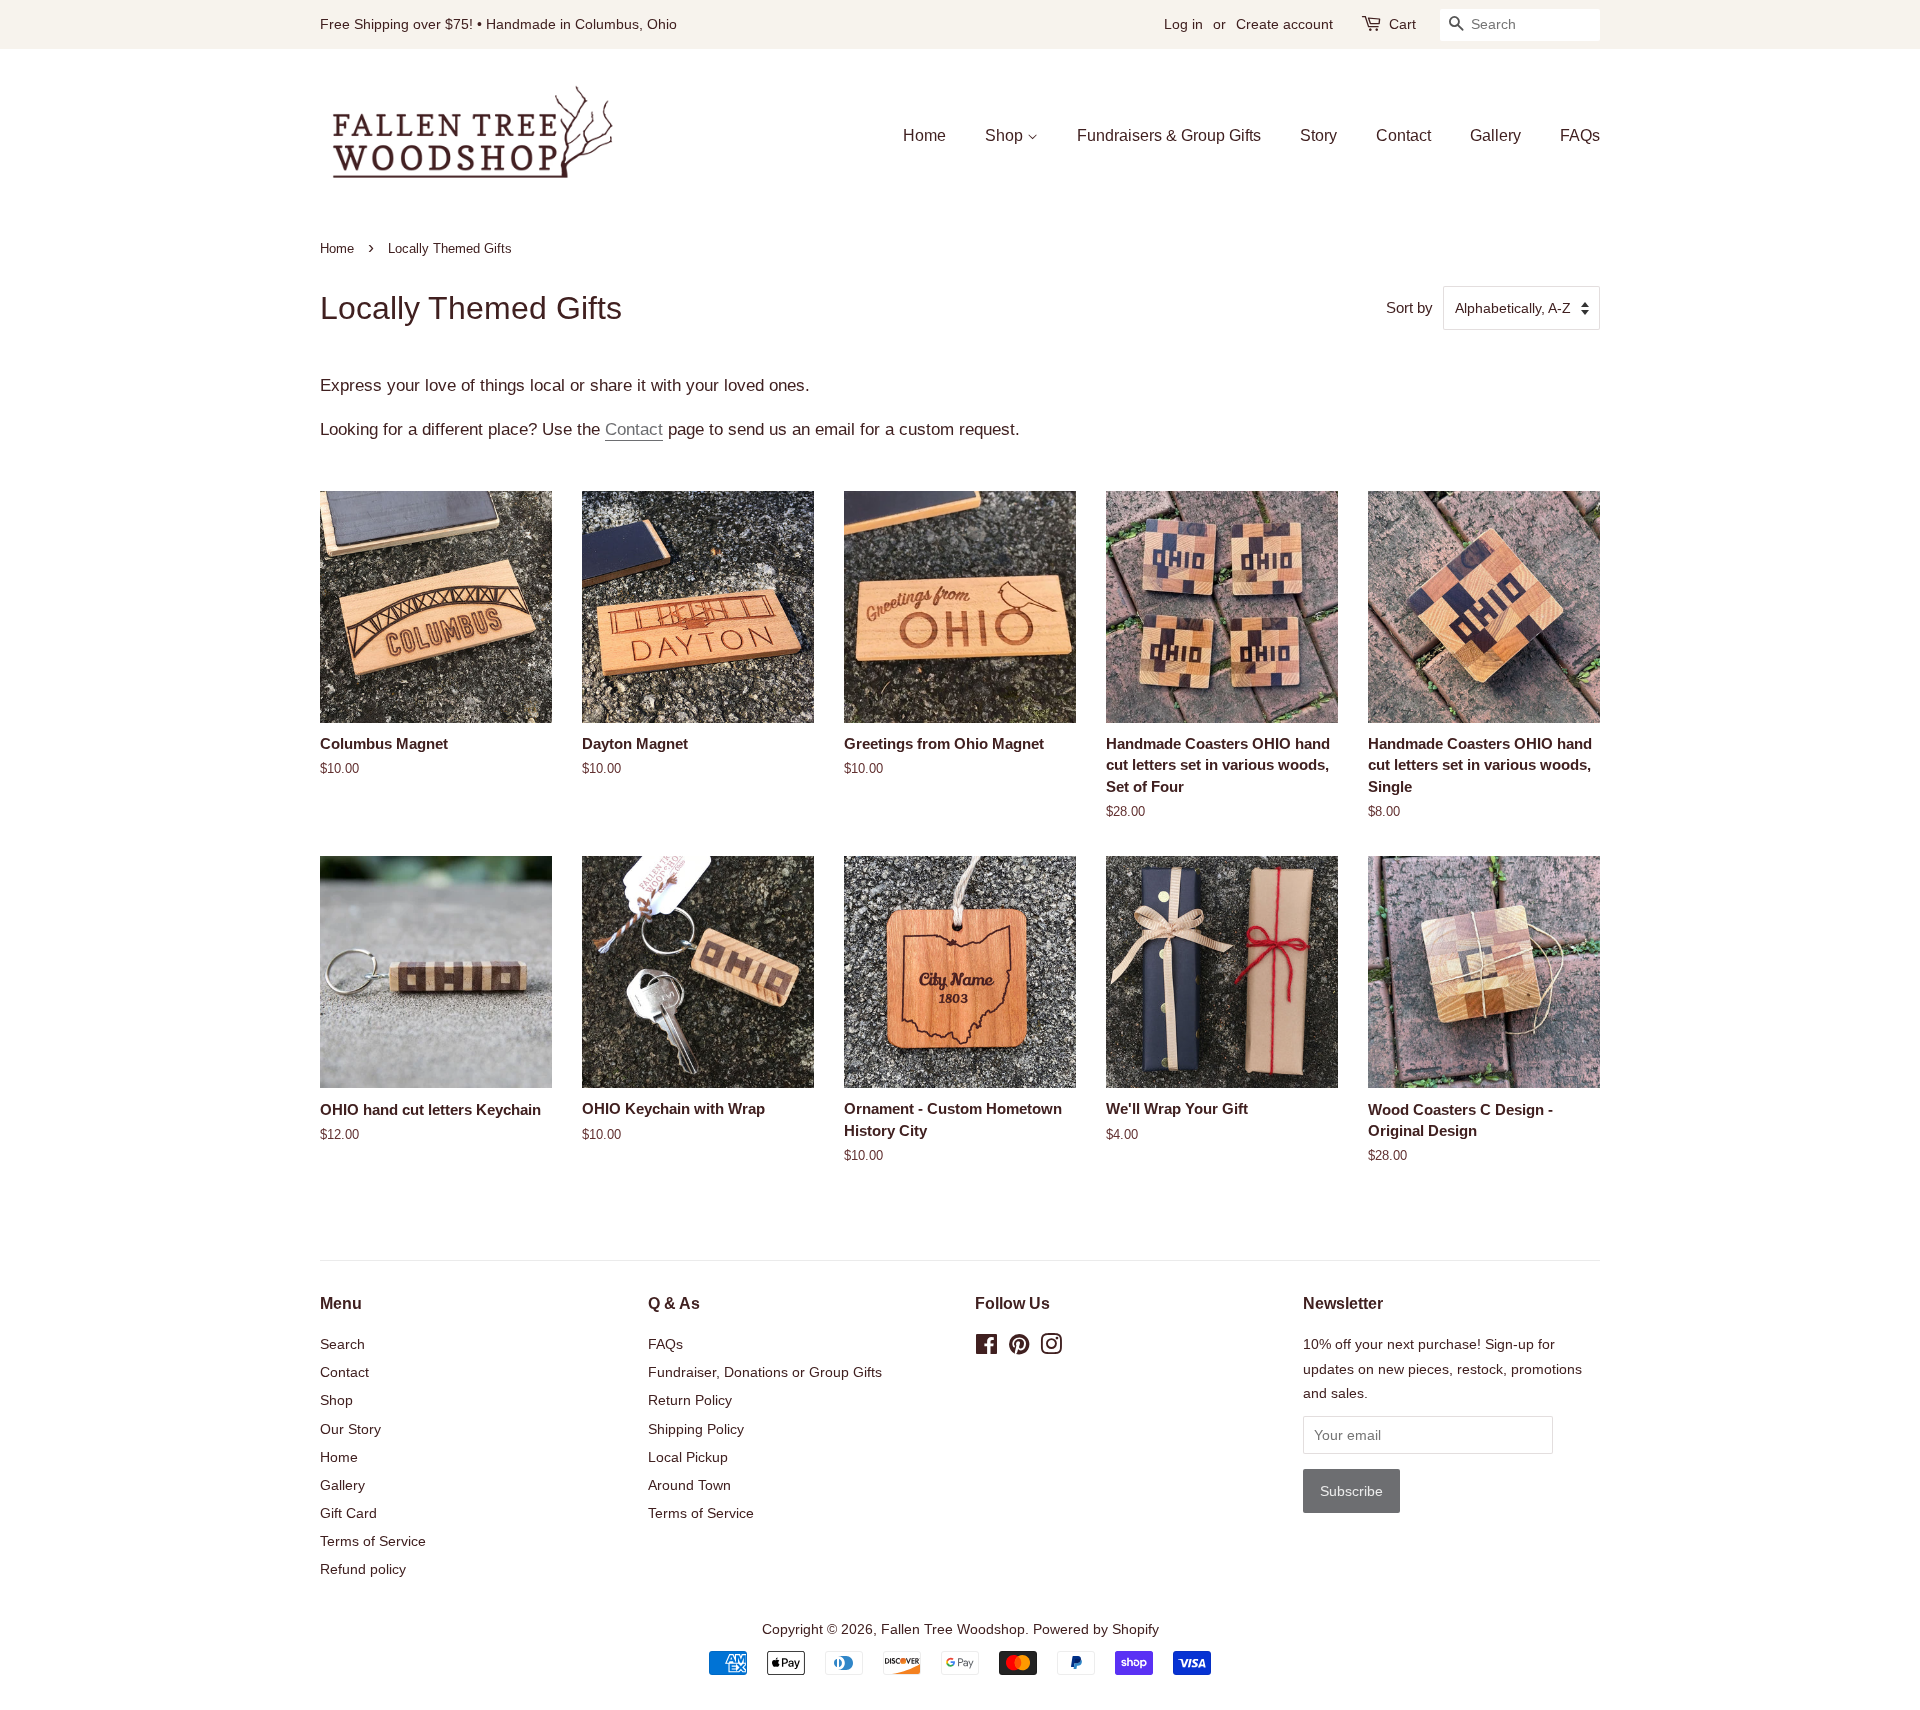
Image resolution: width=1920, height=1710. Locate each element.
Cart (1402, 24)
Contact (1403, 135)
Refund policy (363, 1569)
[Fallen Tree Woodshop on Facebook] (986, 1348)
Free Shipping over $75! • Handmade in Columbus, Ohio (498, 24)
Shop (1006, 135)
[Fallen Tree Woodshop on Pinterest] (1019, 1348)
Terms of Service (373, 1541)
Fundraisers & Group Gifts (1169, 135)
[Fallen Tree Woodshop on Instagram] (1051, 1348)
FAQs (1580, 135)
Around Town (689, 1485)
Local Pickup (688, 1457)
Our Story (350, 1429)
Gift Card (348, 1513)
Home (924, 135)
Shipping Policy (696, 1429)
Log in (1183, 24)
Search (342, 1344)
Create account (1284, 24)
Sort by (1409, 307)
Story (1318, 135)
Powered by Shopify (1096, 1629)
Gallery (1495, 135)
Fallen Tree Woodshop (953, 1629)
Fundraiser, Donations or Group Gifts (765, 1372)
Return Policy (690, 1400)
